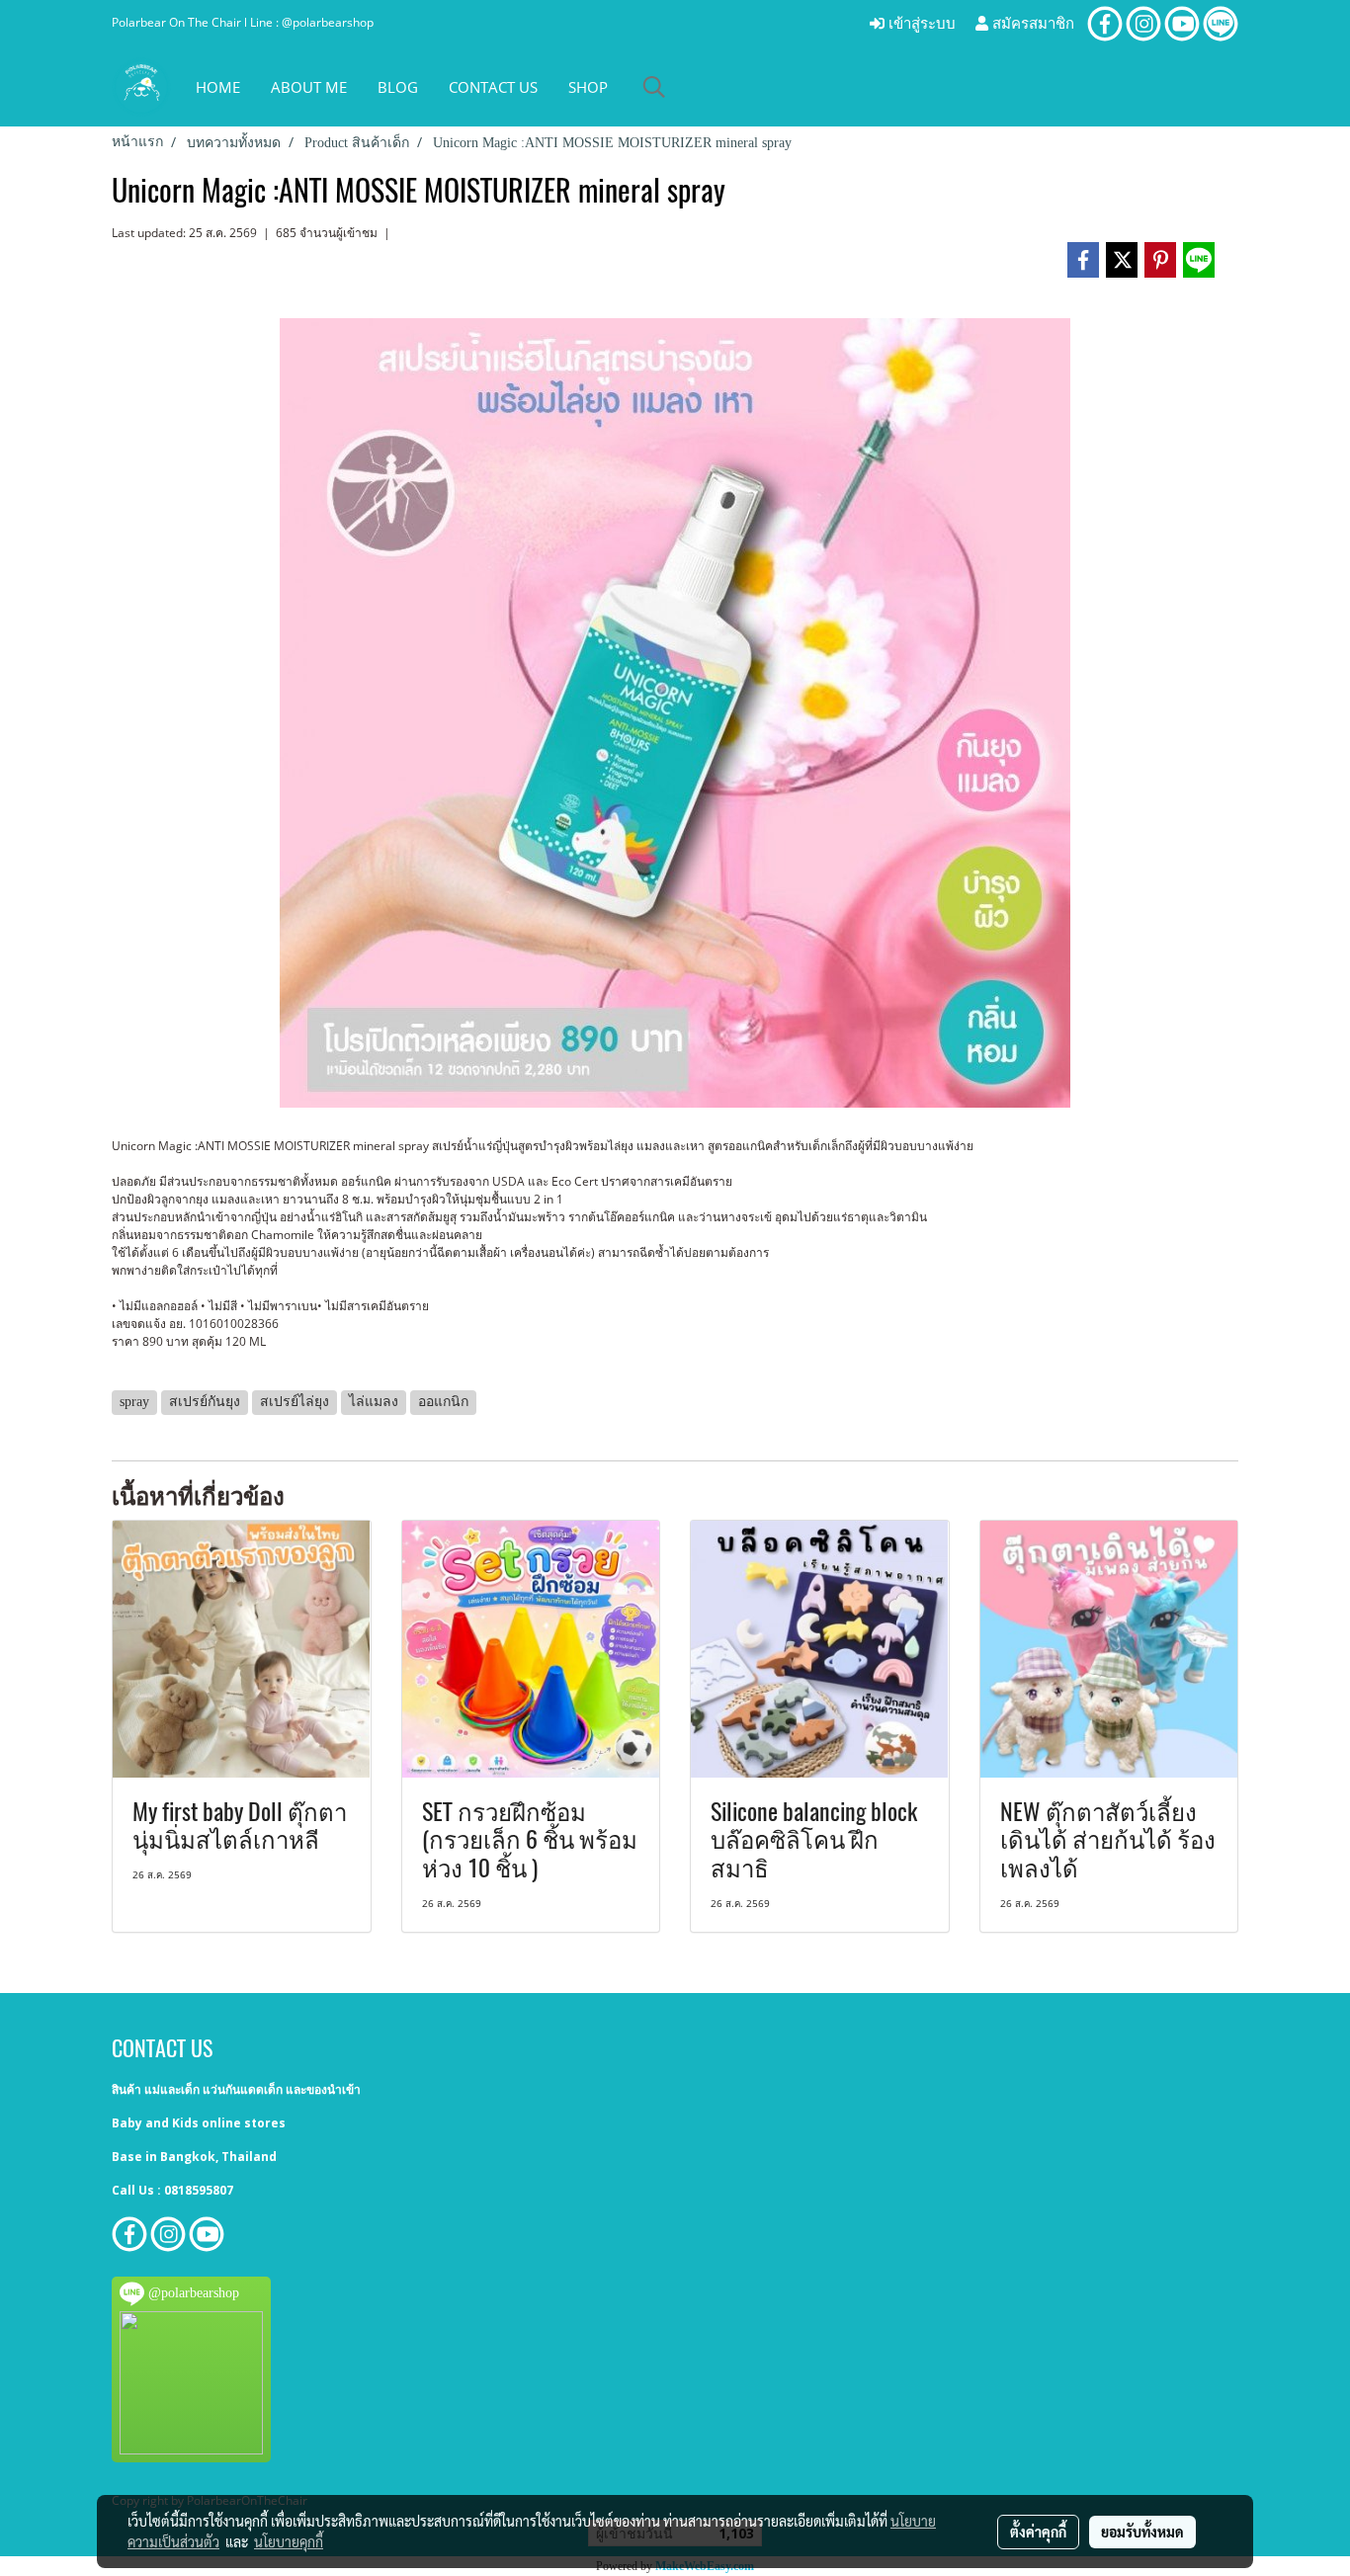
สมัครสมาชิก (1031, 24)
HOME (218, 87)
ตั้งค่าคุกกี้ (1038, 2532)
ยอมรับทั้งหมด (1142, 2532)
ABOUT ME (309, 87)
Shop (588, 87)
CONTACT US (493, 87)
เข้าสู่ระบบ (920, 24)
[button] (654, 87)
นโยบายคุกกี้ (289, 2541)
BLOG (398, 87)
